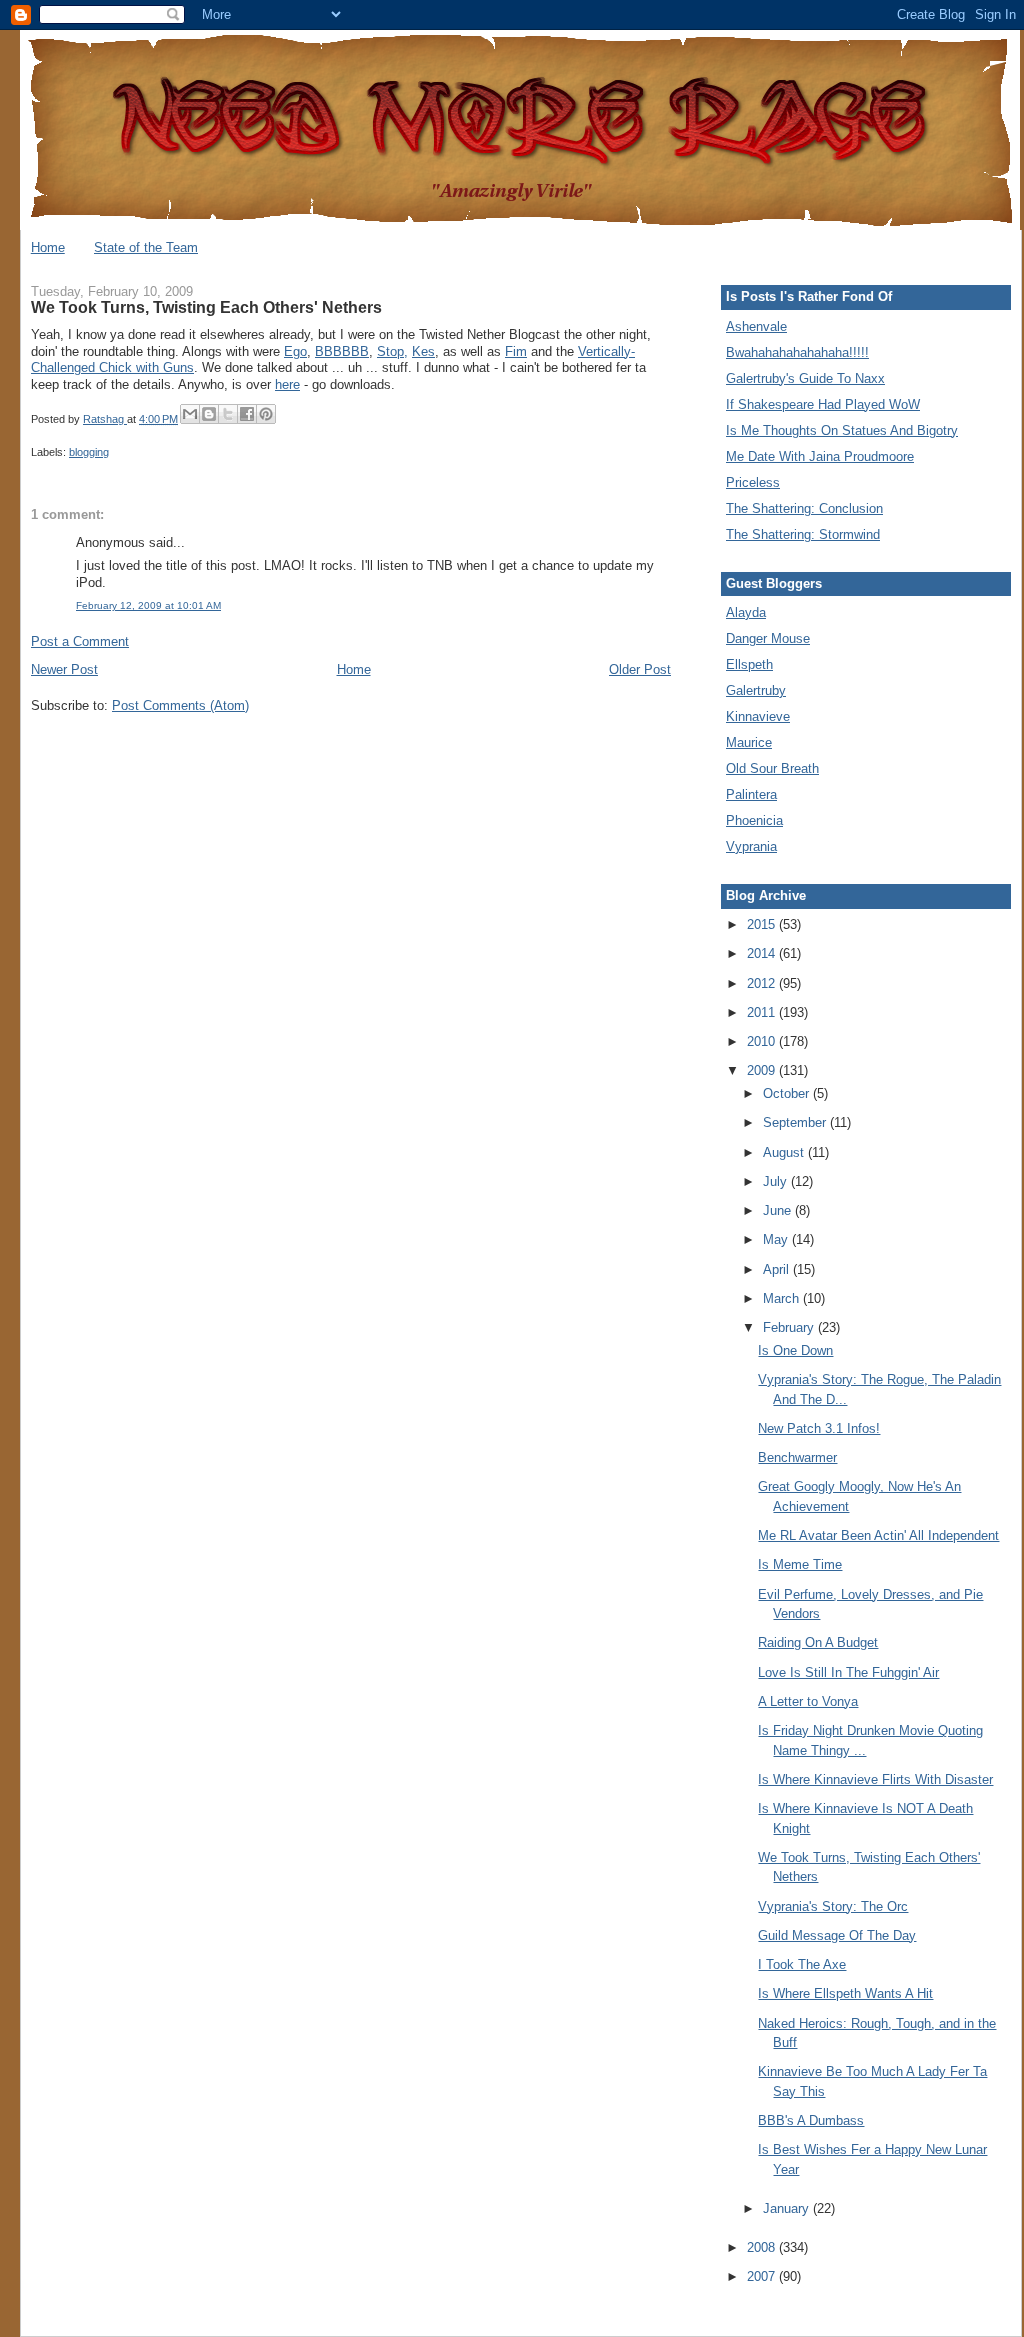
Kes (423, 351)
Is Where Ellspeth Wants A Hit (845, 1993)
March (783, 1298)
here (287, 384)
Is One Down (795, 1350)
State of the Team (146, 247)
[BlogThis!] (209, 414)
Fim (516, 351)
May (777, 1239)
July (777, 1181)
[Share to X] (228, 414)
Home (48, 247)
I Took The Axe (802, 1964)
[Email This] (190, 414)
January (788, 2208)
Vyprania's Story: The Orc (833, 1906)
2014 (763, 953)
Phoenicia (754, 820)
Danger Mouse (768, 638)
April (778, 1269)
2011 (763, 1012)
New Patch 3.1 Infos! (819, 1428)
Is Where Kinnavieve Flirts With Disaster (875, 1779)
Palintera (751, 794)
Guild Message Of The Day (837, 1935)
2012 (763, 983)
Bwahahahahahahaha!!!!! (797, 352)
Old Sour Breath (772, 768)
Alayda (746, 612)
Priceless (753, 482)
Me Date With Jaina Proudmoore (820, 456)
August (785, 1152)
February (790, 1327)
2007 (763, 2276)
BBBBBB (342, 351)
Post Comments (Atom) (180, 705)
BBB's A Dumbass (811, 2120)
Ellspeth (749, 664)
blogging (89, 452)
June (779, 1210)
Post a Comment (80, 641)
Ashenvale (756, 326)
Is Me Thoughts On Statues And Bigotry (842, 430)
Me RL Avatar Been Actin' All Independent (878, 1535)
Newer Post (64, 669)
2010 (763, 1041)
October (788, 1093)
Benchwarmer (797, 1457)
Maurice (749, 742)
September (796, 1122)
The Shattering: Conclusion (804, 508)
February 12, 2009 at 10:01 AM (148, 605)
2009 (763, 1070)
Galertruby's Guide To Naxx (805, 378)
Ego (295, 351)
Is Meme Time (800, 1564)
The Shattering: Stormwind (803, 534)
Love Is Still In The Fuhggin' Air (848, 1672)
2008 (763, 2247)
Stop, (392, 351)
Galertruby (756, 690)
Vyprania (751, 846)
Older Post (640, 669)
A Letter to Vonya (808, 1701)
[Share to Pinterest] (266, 414)
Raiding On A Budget (818, 1642)
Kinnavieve (758, 716)
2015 (763, 924)
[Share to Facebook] (247, 414)
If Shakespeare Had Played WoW (823, 404)
